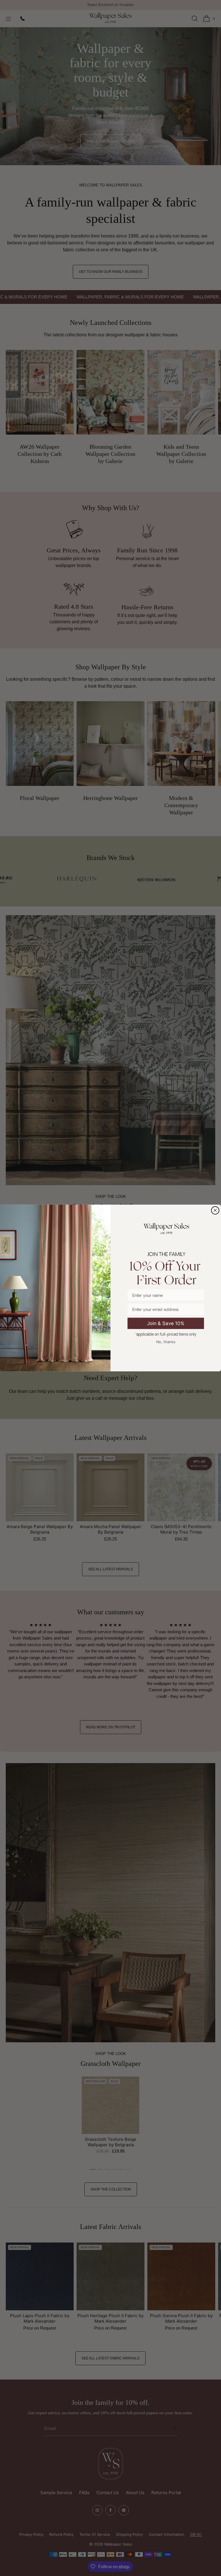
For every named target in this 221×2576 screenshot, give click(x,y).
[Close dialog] (215, 1210)
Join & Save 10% (166, 1323)
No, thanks (166, 1342)
